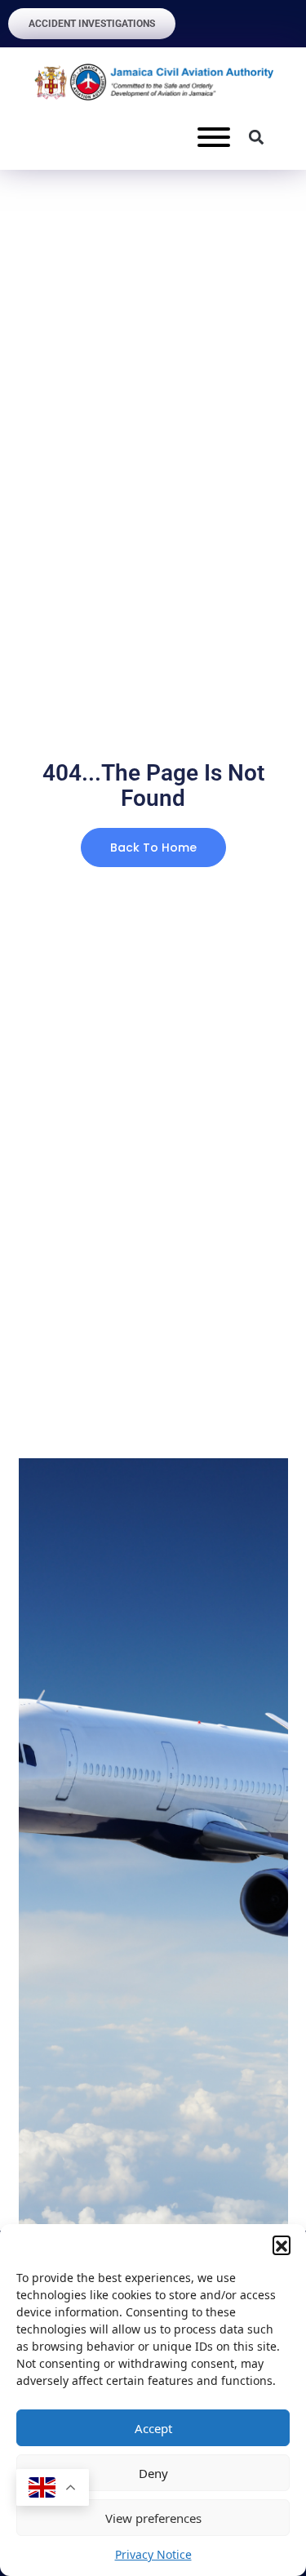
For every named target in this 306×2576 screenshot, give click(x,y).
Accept (153, 2428)
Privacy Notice (153, 2554)
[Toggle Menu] (214, 137)
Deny (153, 2473)
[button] (282, 2245)
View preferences (153, 2518)
